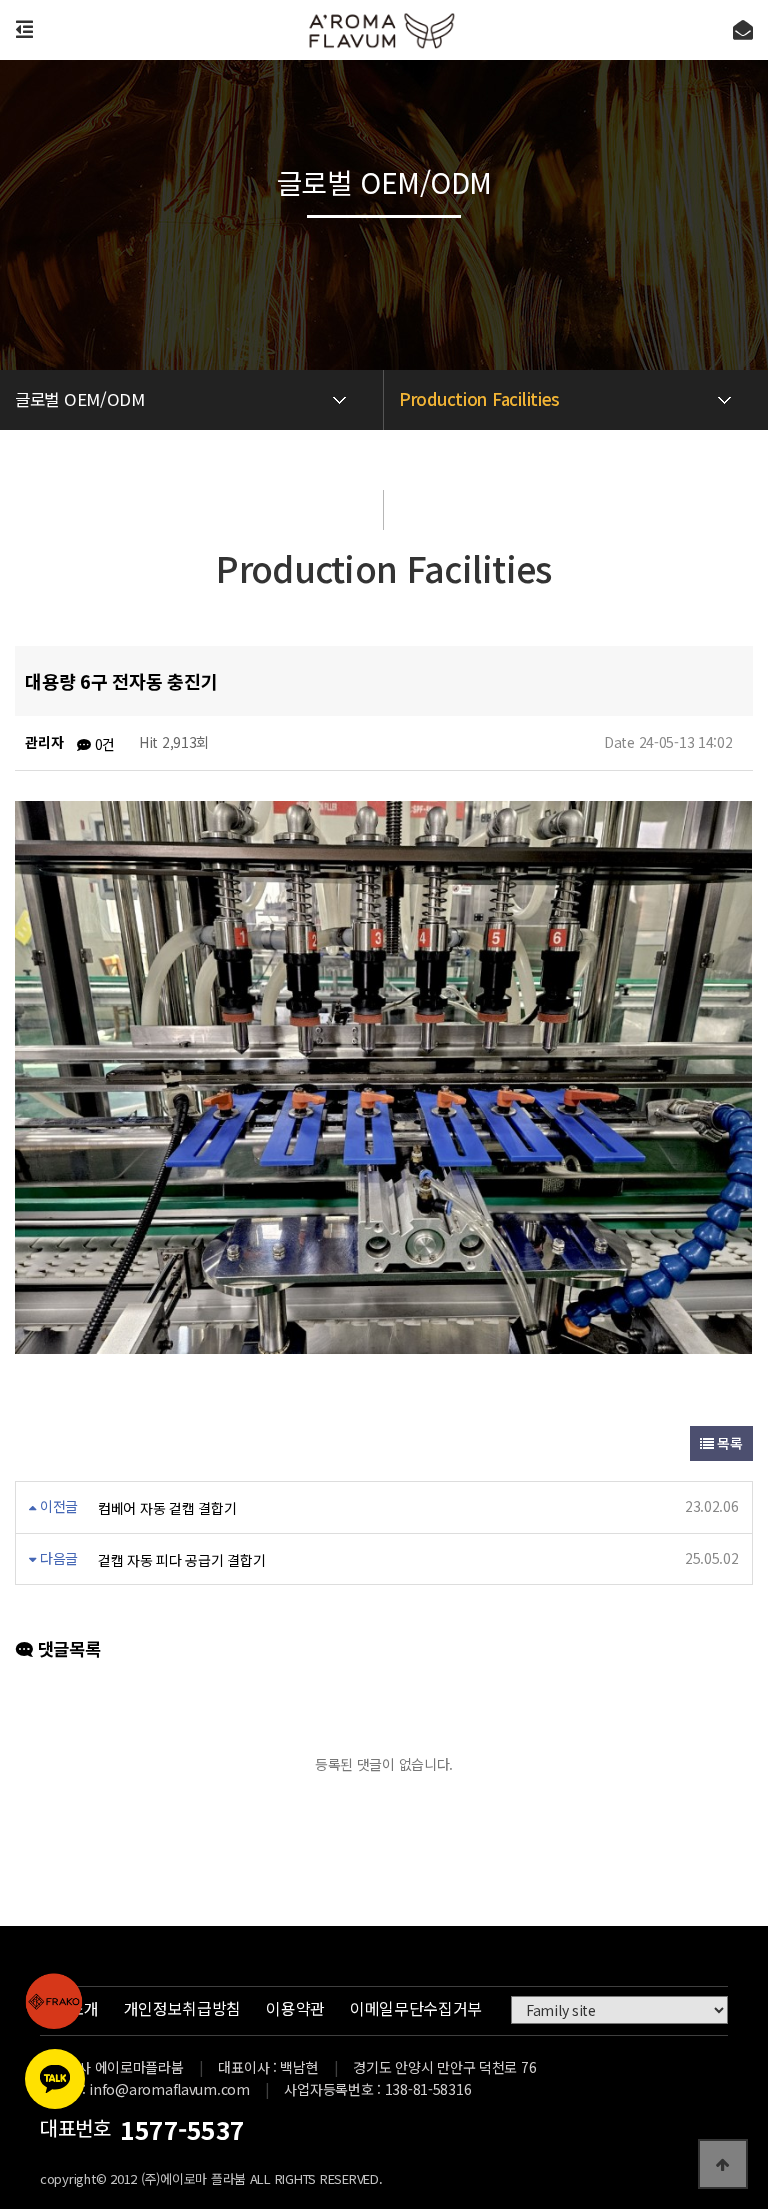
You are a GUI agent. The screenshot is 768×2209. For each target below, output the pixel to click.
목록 (727, 1443)
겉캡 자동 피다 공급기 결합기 (182, 1560)
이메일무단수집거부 (416, 2008)
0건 (103, 744)
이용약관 (295, 2008)
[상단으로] (723, 2164)
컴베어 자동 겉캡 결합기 (167, 1508)
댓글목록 (66, 1648)
